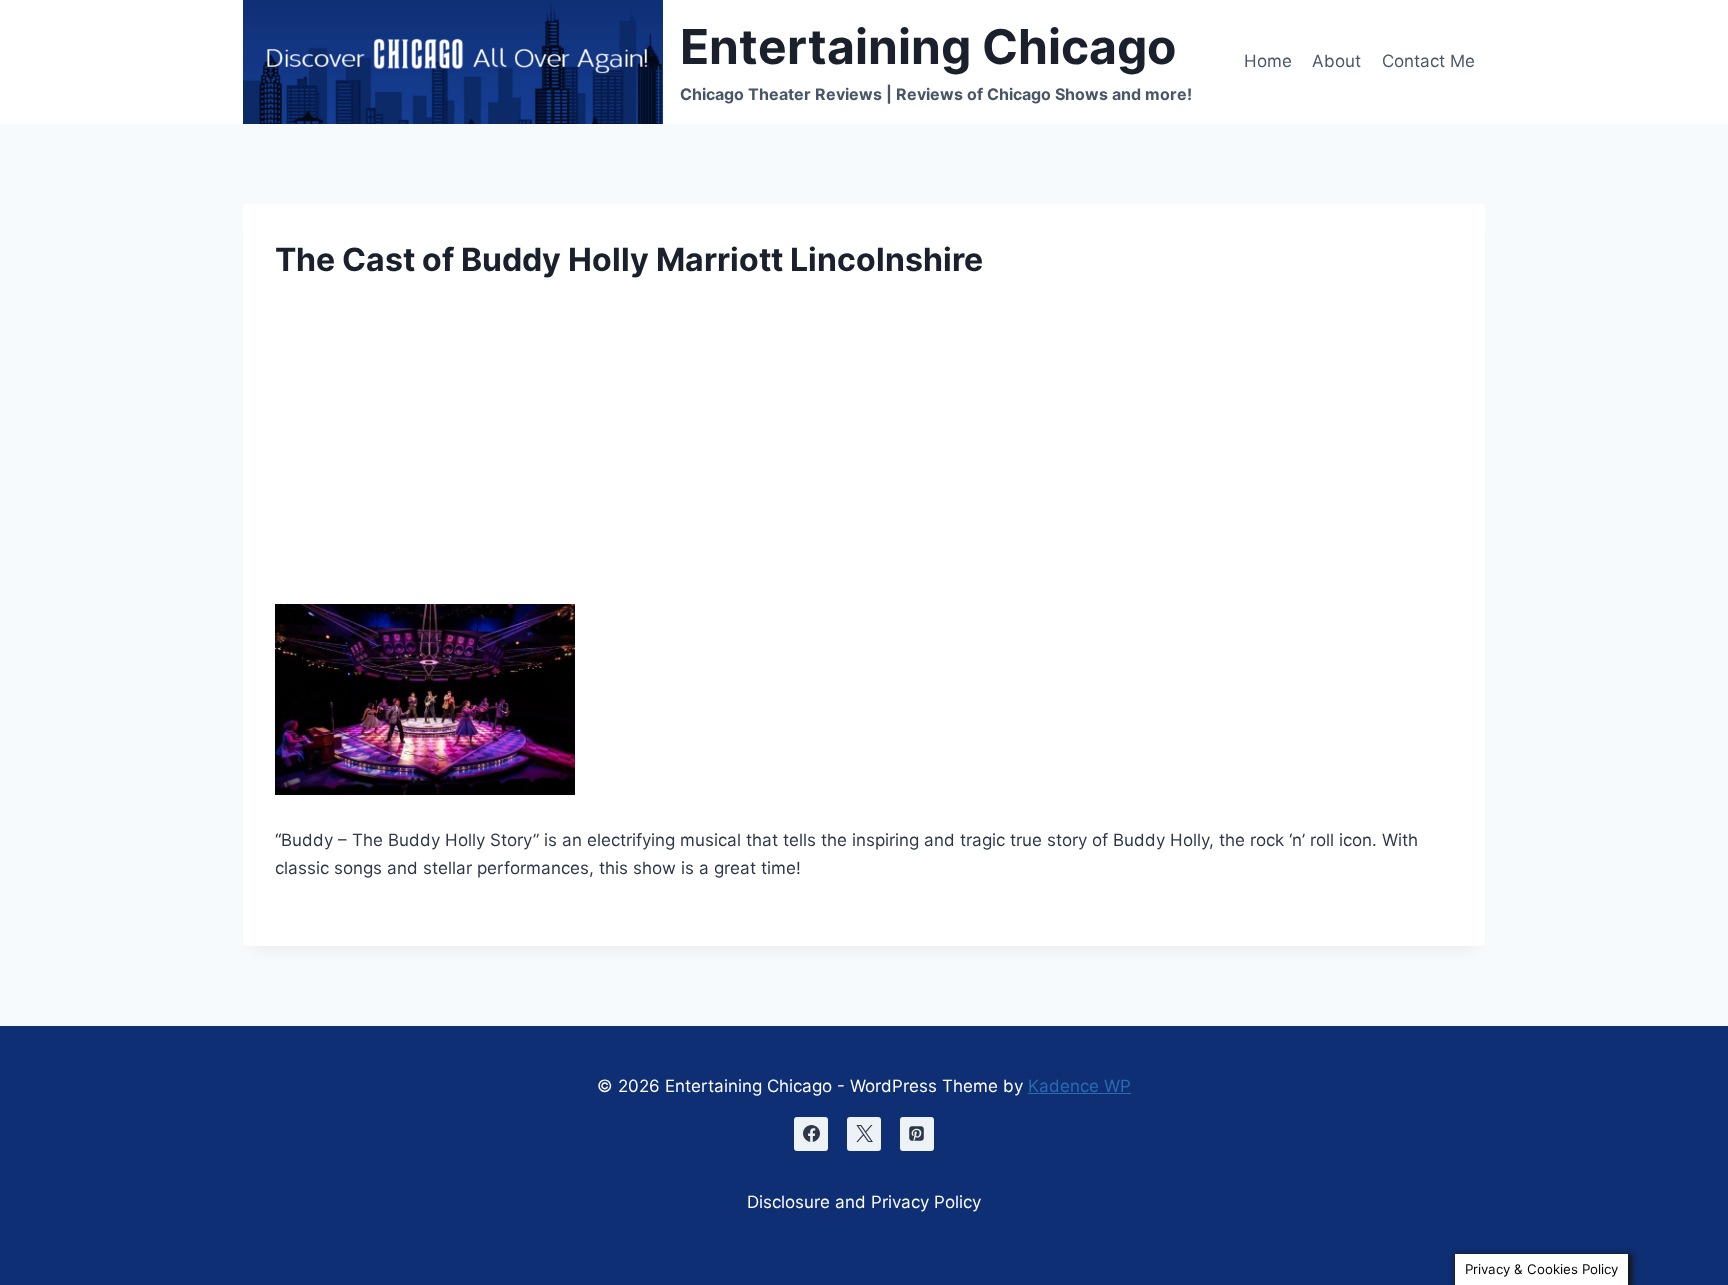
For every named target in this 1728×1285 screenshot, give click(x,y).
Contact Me (1428, 61)
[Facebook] (811, 1134)
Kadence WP (1079, 1086)
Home (1268, 61)
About (1336, 61)
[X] (864, 1134)
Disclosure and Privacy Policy (864, 1202)
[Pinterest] (917, 1134)
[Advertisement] (864, 456)
